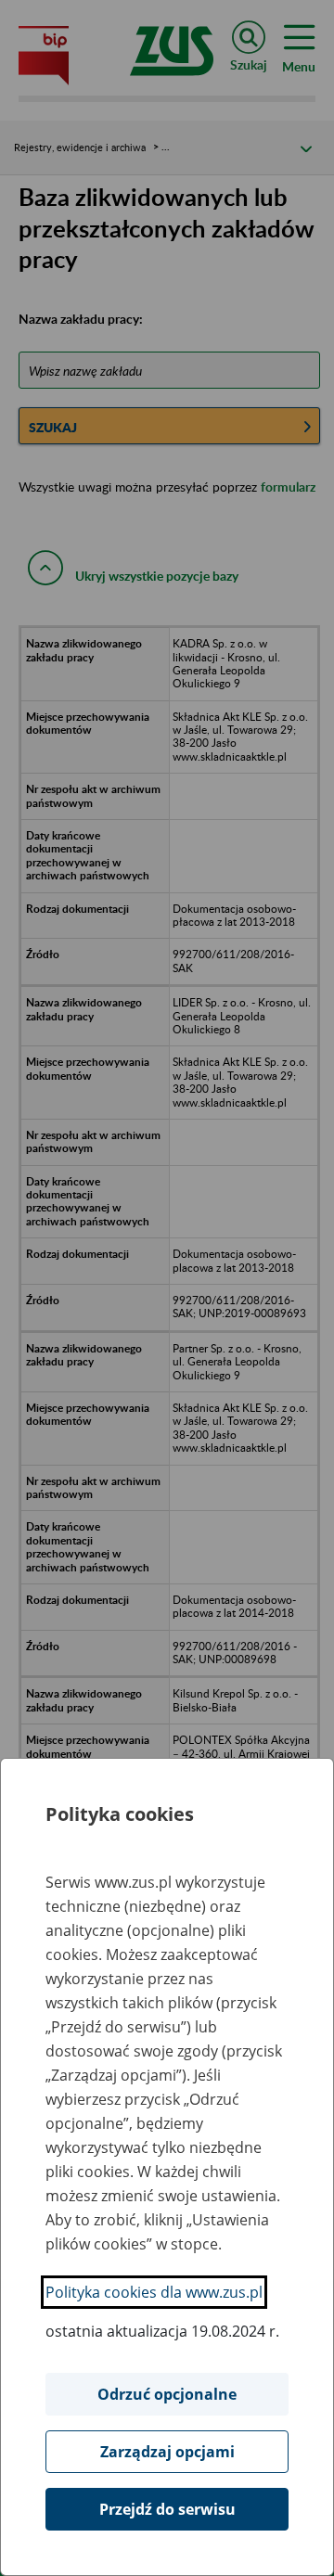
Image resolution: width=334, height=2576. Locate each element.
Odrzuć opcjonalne (167, 2394)
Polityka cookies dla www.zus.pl (154, 2292)
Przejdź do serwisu (167, 2509)
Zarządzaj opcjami (167, 2452)
